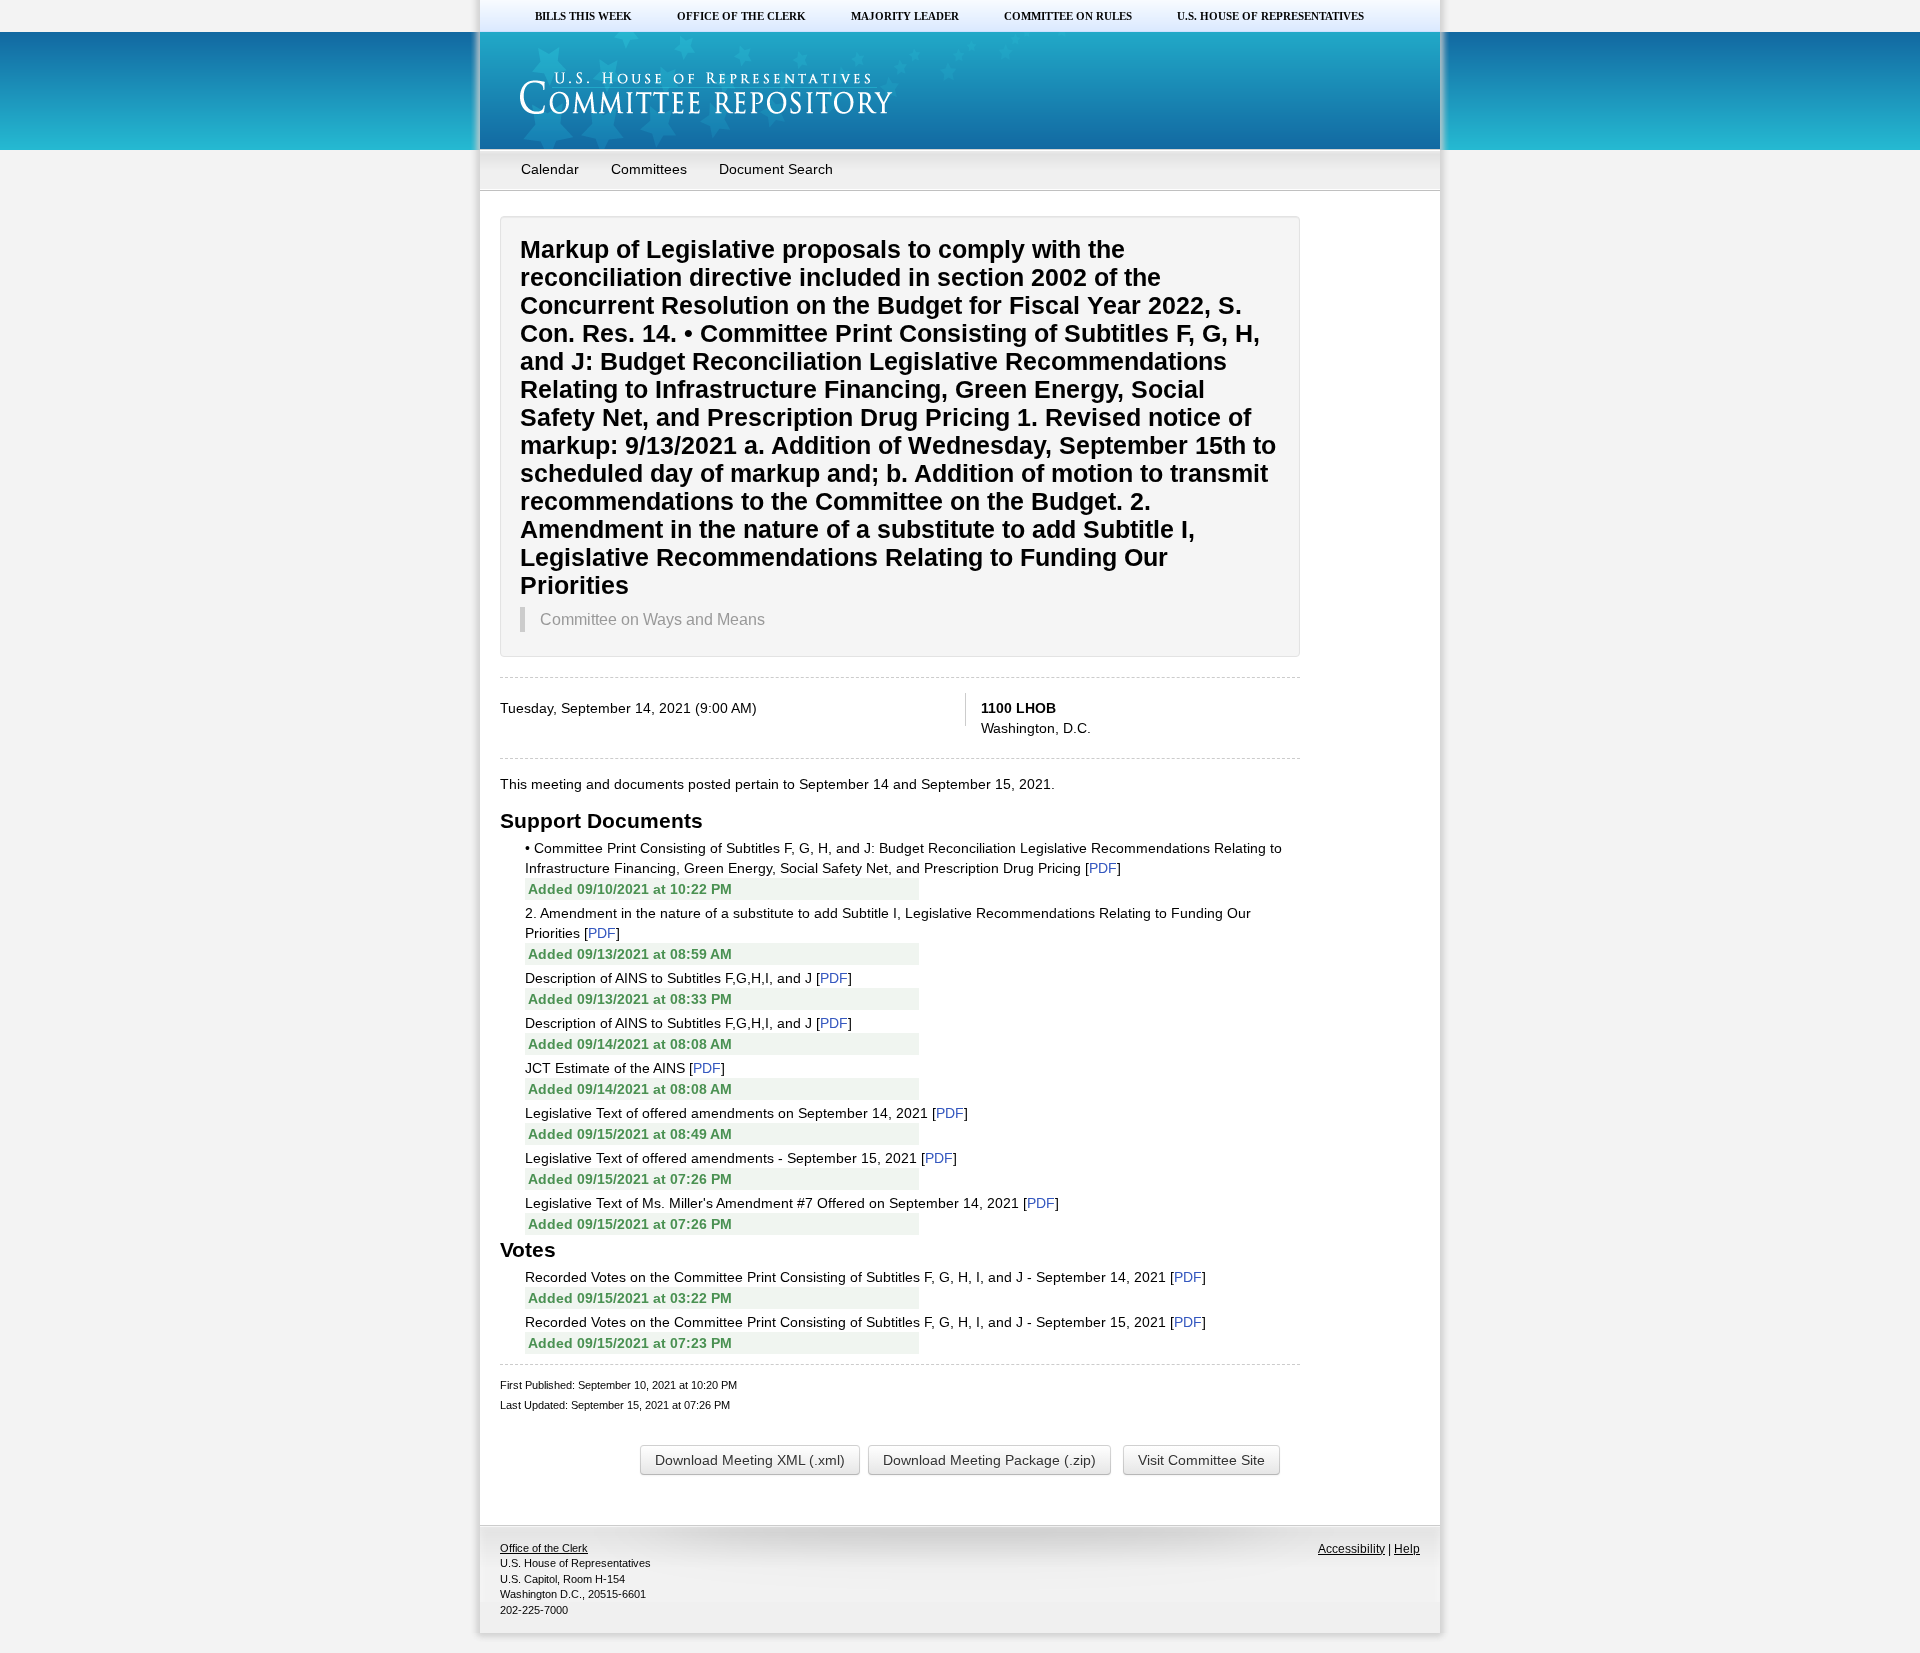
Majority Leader (905, 16)
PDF (1103, 868)
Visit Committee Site (1201, 1460)
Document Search (776, 169)
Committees (649, 169)
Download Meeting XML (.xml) (750, 1460)
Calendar (550, 169)
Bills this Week (583, 16)
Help (1407, 1549)
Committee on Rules (1068, 16)
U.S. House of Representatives (1270, 16)
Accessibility (1351, 1549)
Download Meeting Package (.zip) (989, 1460)
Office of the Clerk (741, 16)
